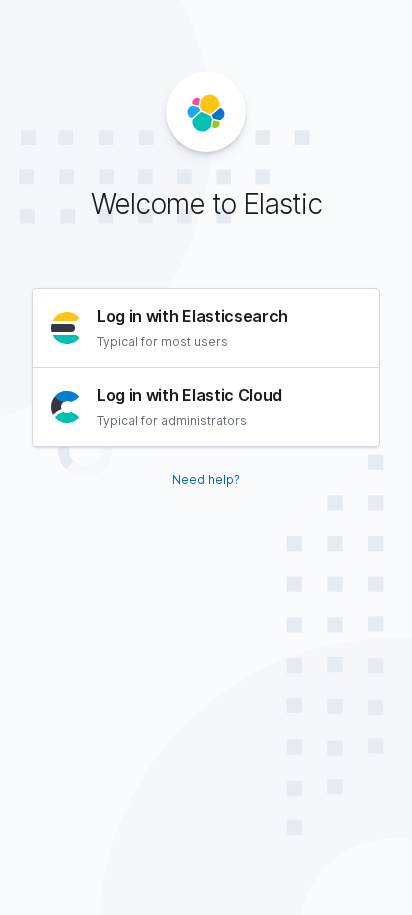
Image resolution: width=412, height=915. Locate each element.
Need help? (206, 479)
